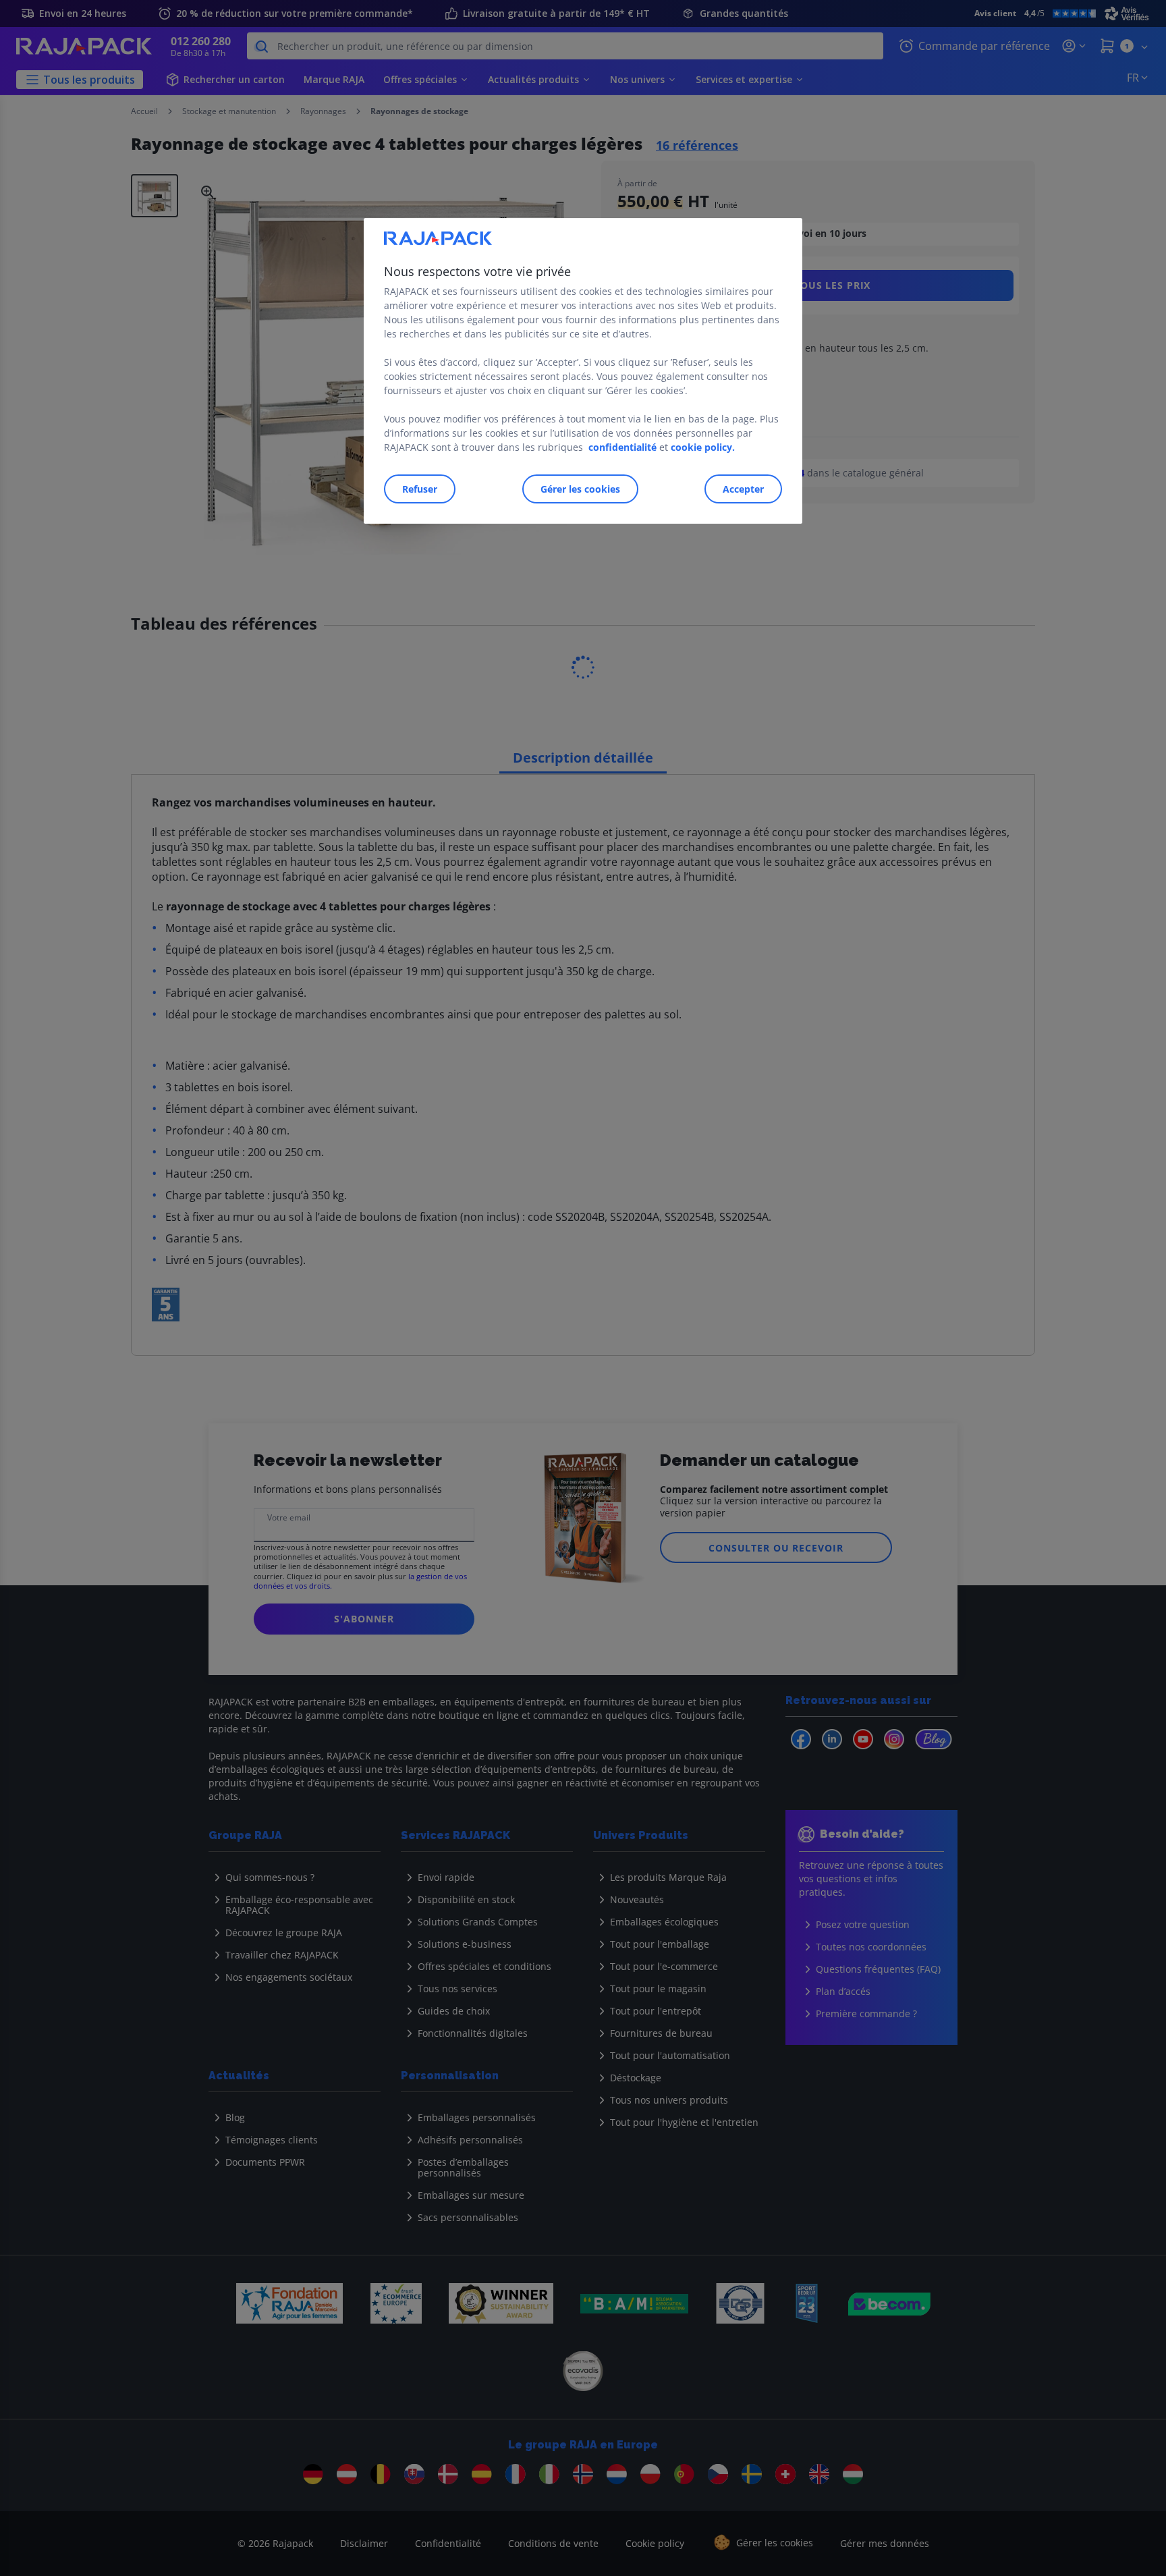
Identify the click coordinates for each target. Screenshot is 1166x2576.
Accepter (743, 489)
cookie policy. (703, 447)
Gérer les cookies (580, 489)
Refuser (420, 489)
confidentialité (622, 447)
